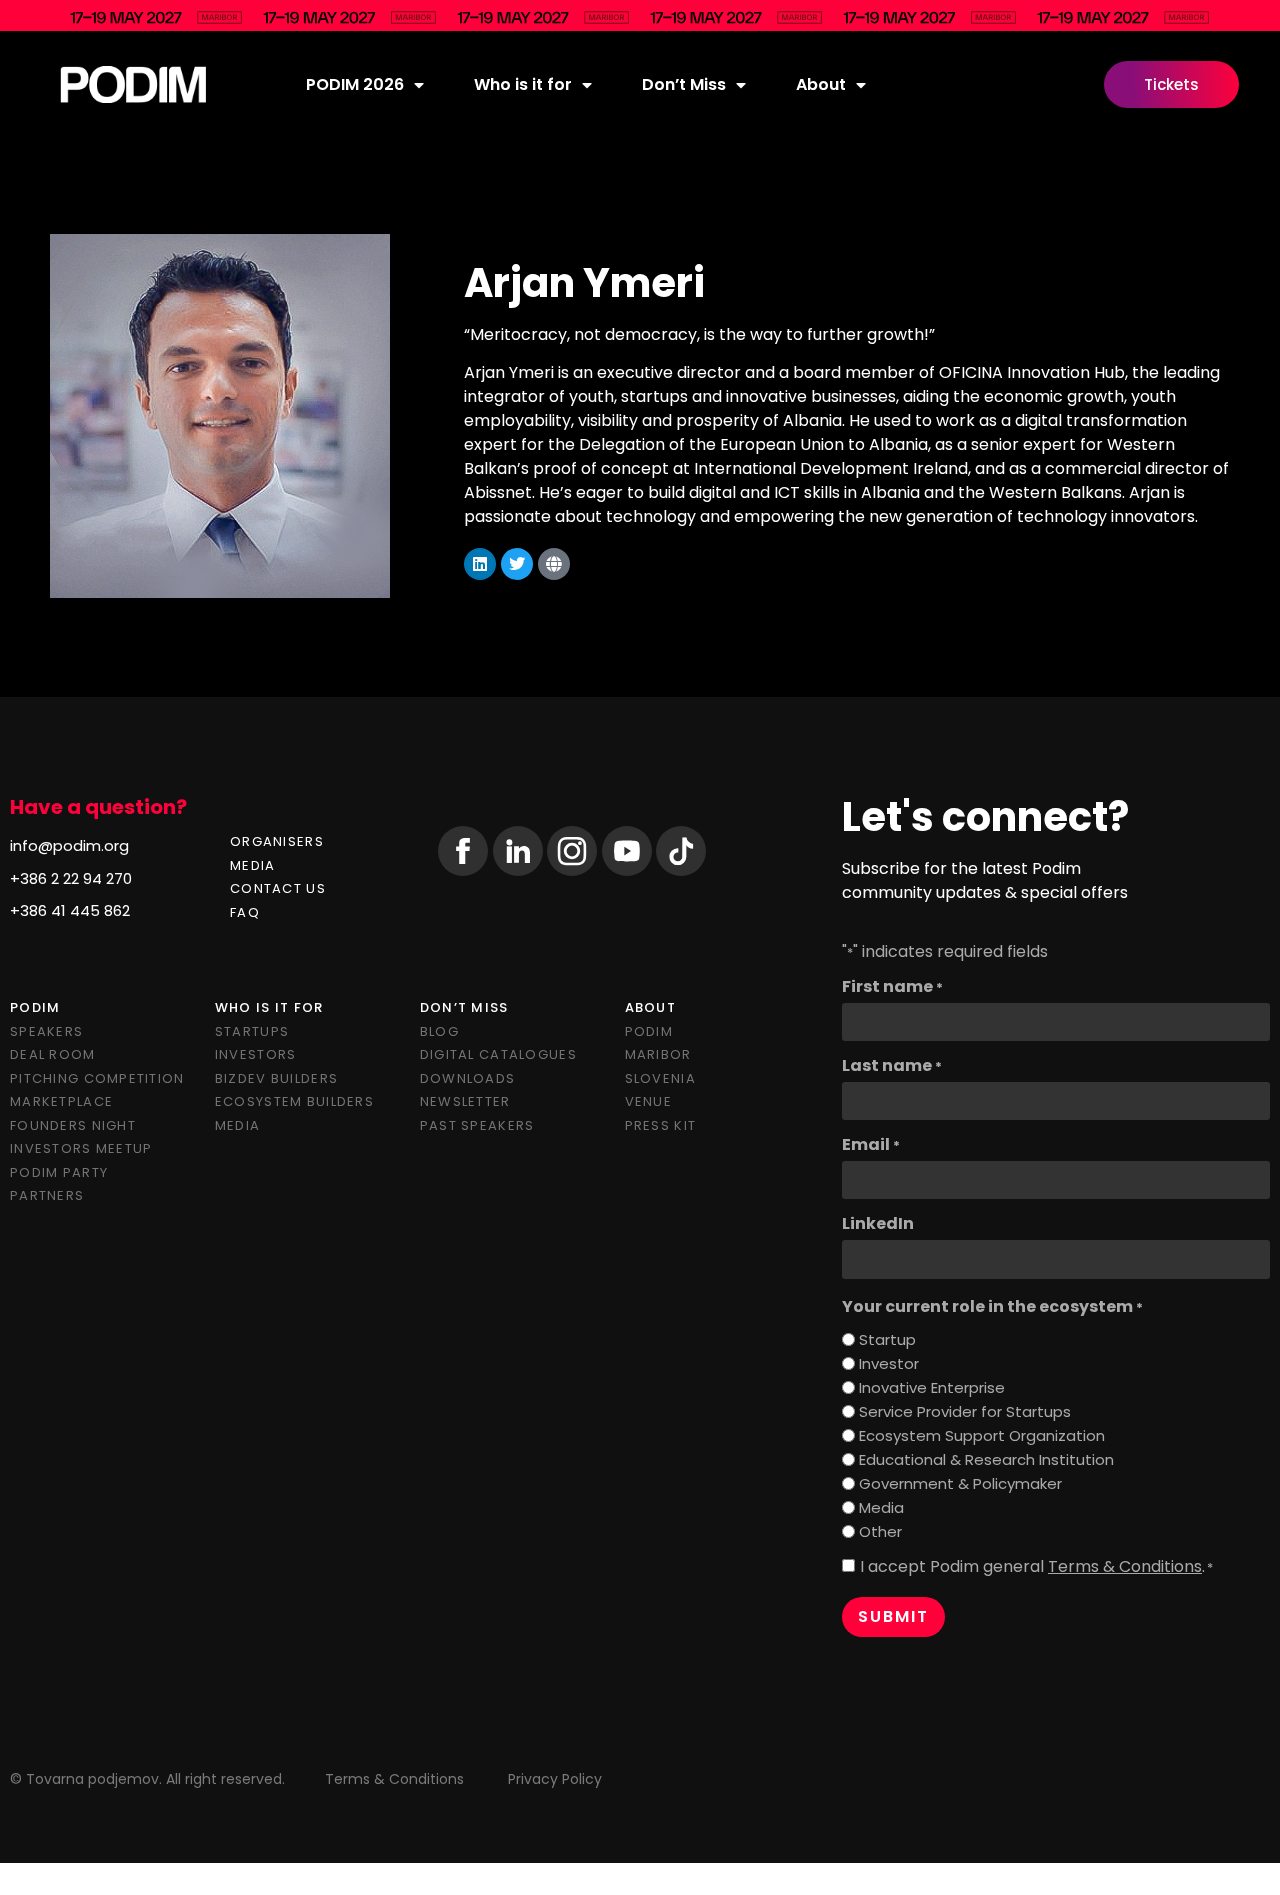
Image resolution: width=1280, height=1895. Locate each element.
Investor (889, 1363)
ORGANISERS (277, 841)
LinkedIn (878, 1224)
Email (871, 1145)
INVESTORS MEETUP (81, 1148)
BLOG (439, 1031)
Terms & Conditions (1125, 1566)
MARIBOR (658, 1054)
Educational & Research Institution (986, 1459)
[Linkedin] (480, 564)
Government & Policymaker (960, 1483)
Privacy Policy (555, 1779)
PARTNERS (47, 1195)
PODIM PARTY (59, 1172)
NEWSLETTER (465, 1101)
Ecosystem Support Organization (982, 1435)
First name (892, 987)
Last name (892, 1066)
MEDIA (252, 865)
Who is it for (523, 84)
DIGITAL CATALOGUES (498, 1054)
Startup (887, 1339)
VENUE (648, 1101)
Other (880, 1531)
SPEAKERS (46, 1031)
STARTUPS (252, 1031)
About (821, 84)
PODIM (649, 1031)
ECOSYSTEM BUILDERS (294, 1101)
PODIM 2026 (355, 84)
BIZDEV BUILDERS (276, 1078)
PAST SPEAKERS (477, 1125)
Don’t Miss (684, 84)
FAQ (245, 912)
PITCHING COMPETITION (97, 1078)
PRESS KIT (661, 1125)
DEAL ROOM (53, 1054)
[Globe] (554, 564)
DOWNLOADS (468, 1078)
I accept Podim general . (1036, 1567)
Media (881, 1507)
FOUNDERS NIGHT (73, 1125)
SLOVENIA (660, 1078)
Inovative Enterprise (932, 1387)
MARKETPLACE (61, 1101)
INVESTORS (256, 1054)
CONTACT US (278, 888)
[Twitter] (517, 564)
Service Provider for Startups (965, 1411)
